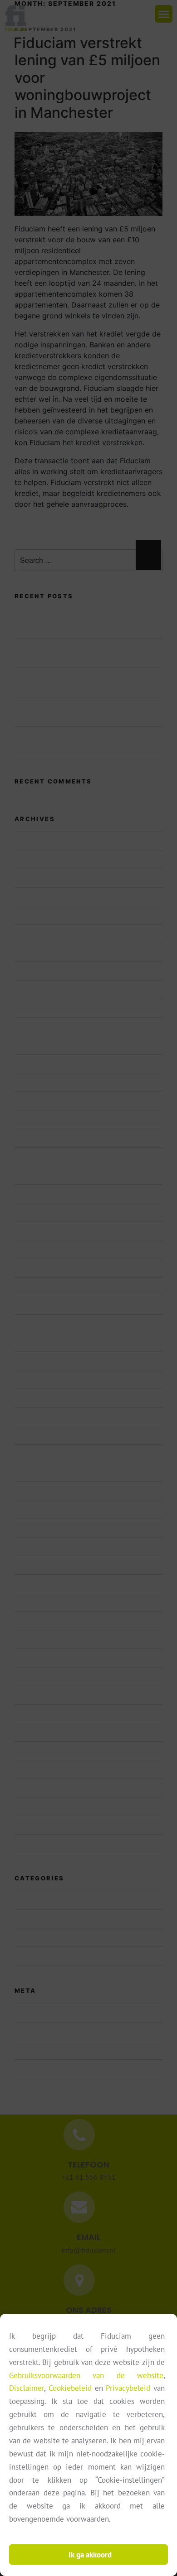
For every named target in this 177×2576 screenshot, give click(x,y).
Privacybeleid (128, 2388)
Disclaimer (27, 2388)
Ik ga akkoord (90, 2555)
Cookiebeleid (70, 2388)
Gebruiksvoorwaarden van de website (86, 2375)
